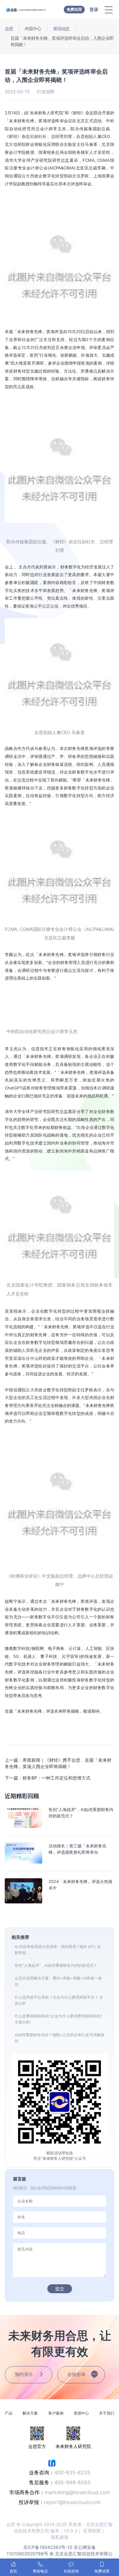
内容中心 (33, 29)
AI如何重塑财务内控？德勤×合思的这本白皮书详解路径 (60, 2038)
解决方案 (30, 2413)
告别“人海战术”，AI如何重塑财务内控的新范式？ (56, 1965)
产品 (9, 2413)
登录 (94, 9)
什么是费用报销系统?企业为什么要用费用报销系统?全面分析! (58, 2019)
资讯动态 (61, 29)
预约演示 (24, 2374)
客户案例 (56, 2413)
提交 (60, 2289)
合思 (9, 29)
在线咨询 (76, 2374)
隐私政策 (60, 2537)
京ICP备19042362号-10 (48, 2547)
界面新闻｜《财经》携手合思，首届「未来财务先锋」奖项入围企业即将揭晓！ (58, 1763)
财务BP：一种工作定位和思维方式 (48, 1778)
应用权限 (92, 2531)
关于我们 (107, 2413)
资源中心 (81, 2413)
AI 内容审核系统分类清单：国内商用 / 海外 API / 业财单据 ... (58, 1950)
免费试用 (74, 9)
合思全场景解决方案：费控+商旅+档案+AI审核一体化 (58, 1981)
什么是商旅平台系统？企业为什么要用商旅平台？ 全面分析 (59, 2000)
